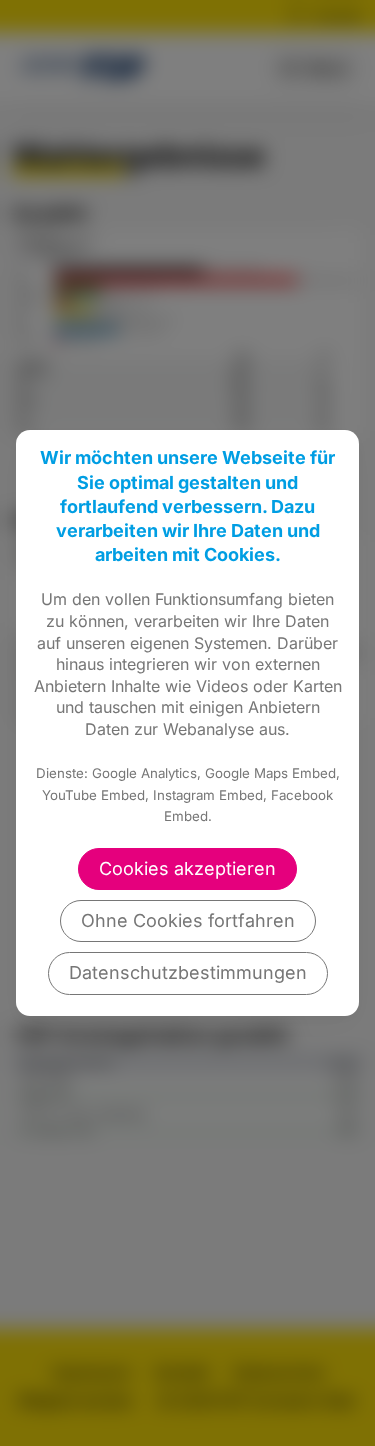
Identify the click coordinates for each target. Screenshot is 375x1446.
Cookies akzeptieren (187, 868)
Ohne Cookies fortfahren (188, 920)
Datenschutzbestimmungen (188, 972)
